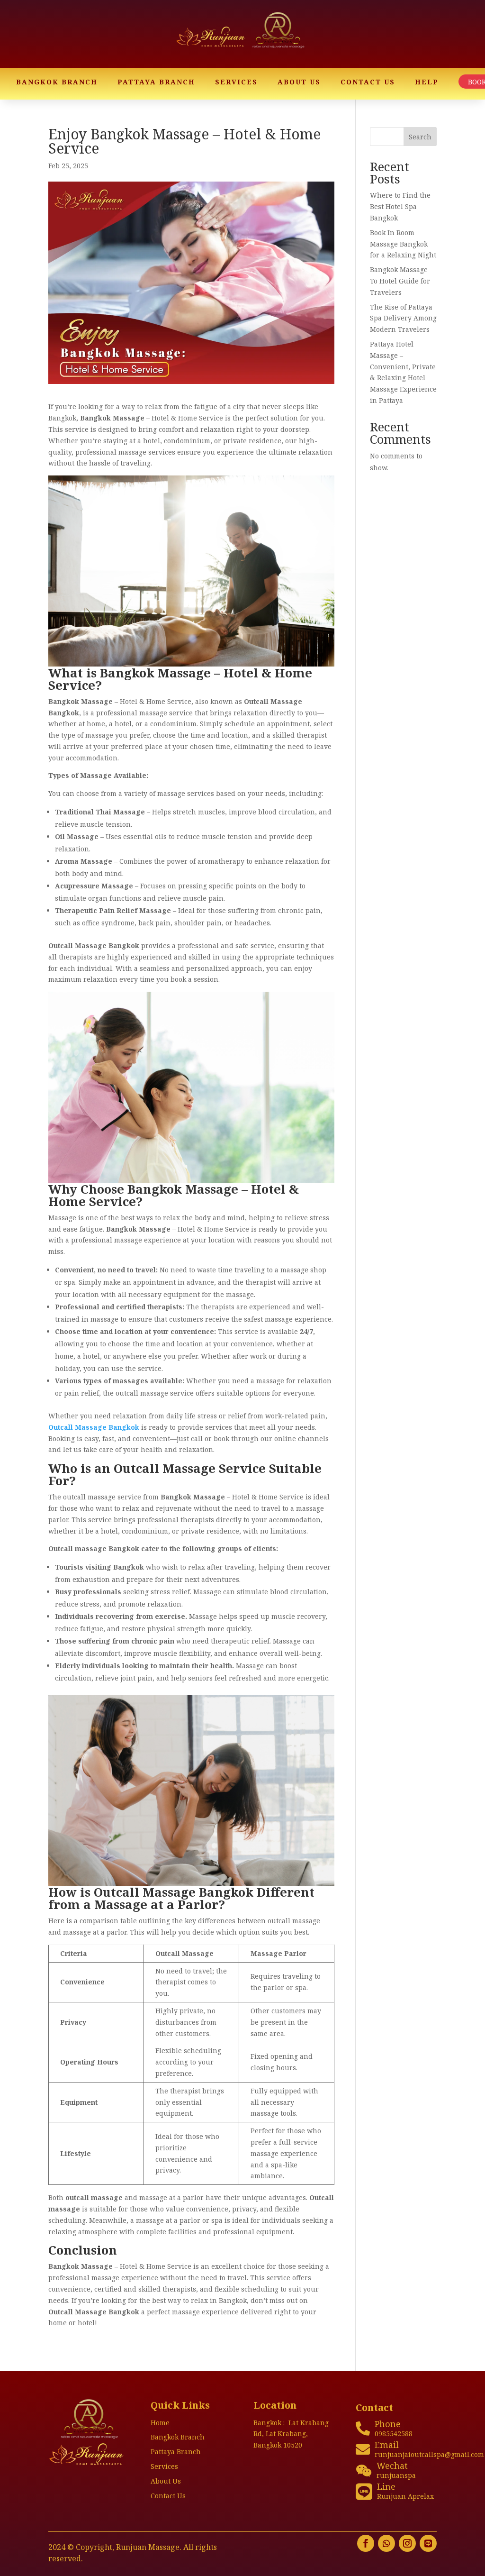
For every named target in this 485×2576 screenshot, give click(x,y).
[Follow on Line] (428, 2543)
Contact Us (368, 82)
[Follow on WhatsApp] (386, 2543)
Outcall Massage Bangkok (94, 1427)
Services (236, 82)
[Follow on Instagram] (407, 2543)
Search (420, 137)
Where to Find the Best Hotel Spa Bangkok (400, 206)
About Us (299, 82)
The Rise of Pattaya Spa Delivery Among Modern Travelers (403, 318)
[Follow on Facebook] (366, 2543)
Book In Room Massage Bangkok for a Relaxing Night (403, 244)
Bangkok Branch (57, 82)
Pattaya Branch (156, 82)
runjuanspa (396, 2475)
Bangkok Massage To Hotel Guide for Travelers (400, 281)
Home (160, 2423)
